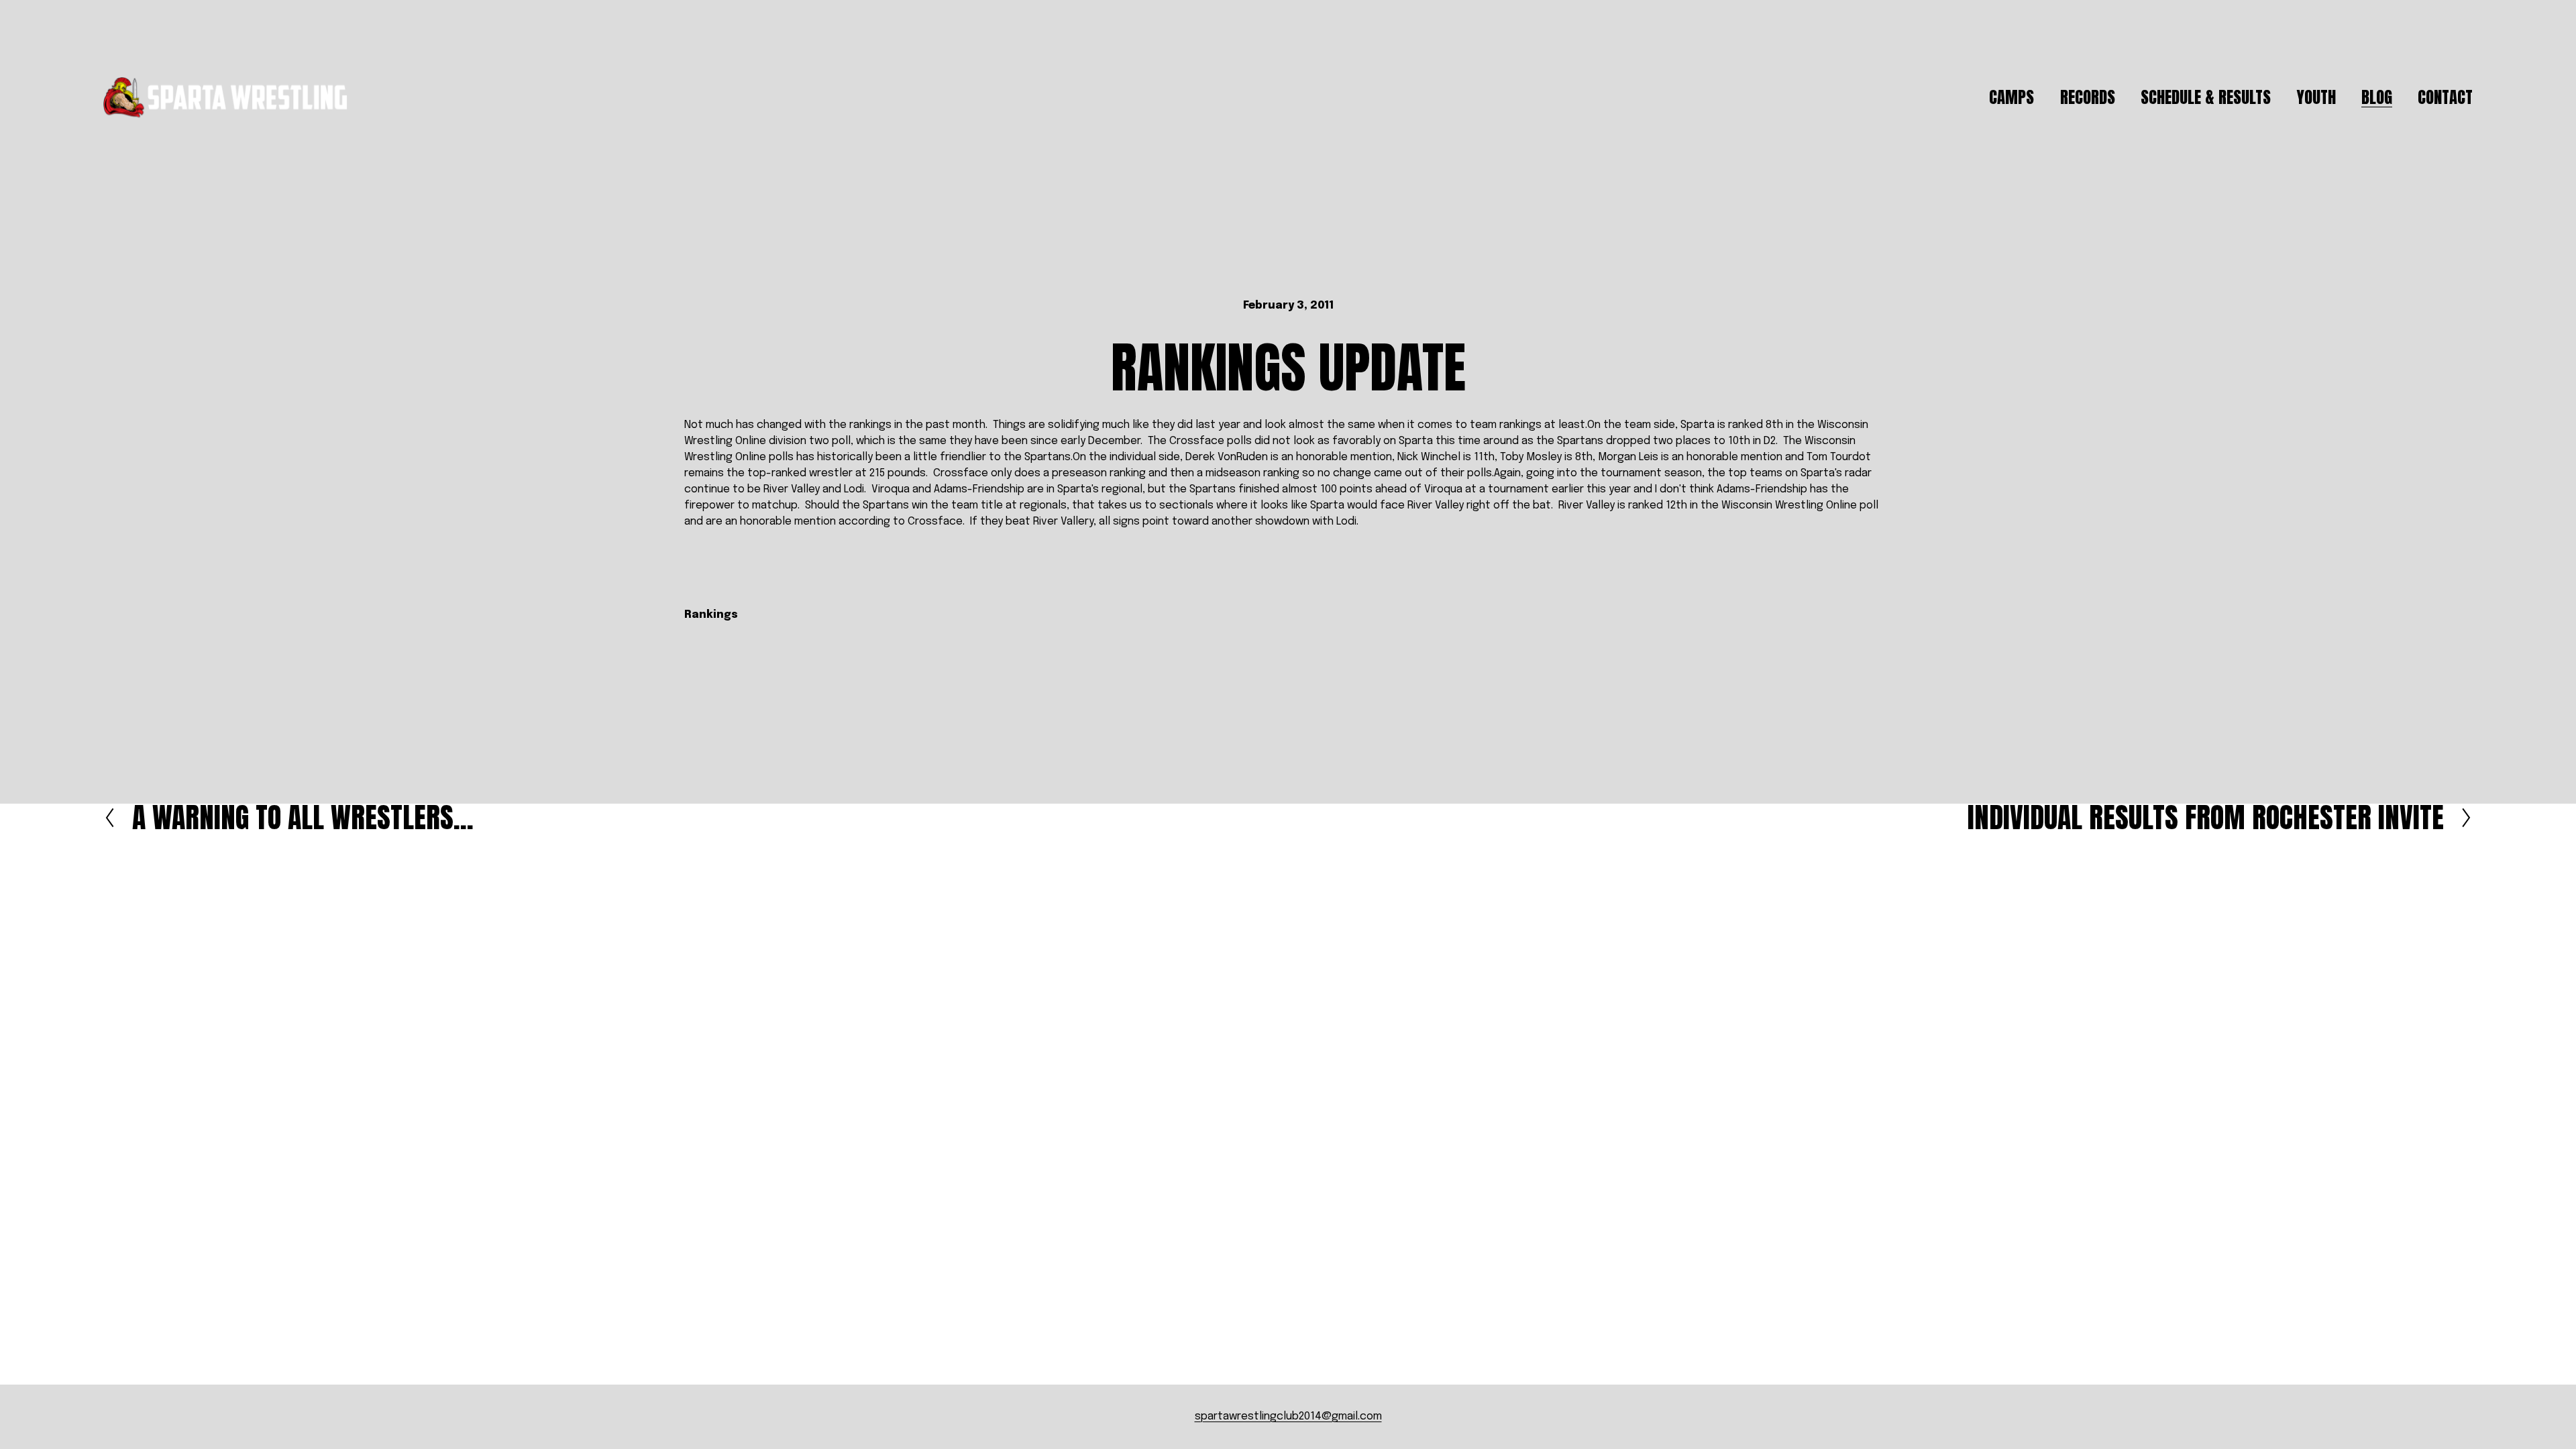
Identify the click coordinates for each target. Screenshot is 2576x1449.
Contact (2445, 97)
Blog (2377, 97)
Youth (2316, 97)
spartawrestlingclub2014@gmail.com (1288, 1416)
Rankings (711, 615)
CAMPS (2011, 97)
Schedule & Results (2206, 97)
